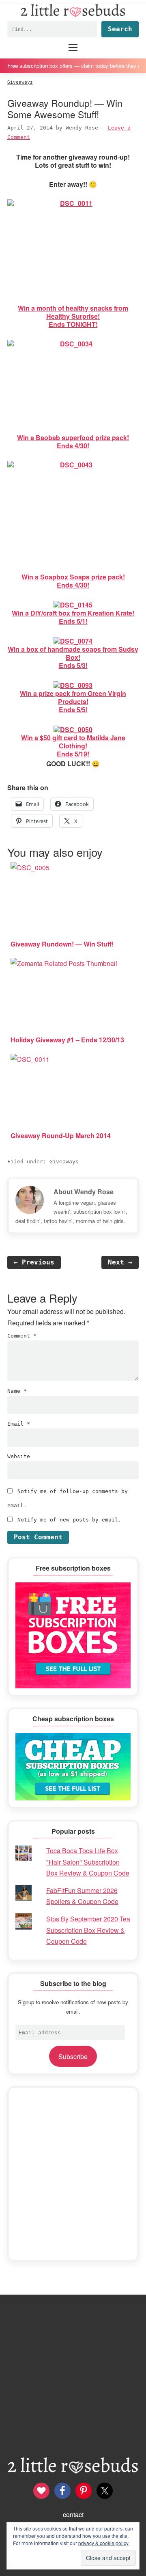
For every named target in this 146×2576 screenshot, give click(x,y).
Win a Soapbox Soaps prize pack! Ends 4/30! (73, 581)
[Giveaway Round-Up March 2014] (73, 1089)
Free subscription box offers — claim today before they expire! (73, 66)
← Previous (34, 1262)
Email (19, 1424)
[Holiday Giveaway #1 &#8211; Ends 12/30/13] (73, 994)
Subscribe (73, 2056)
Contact (73, 2514)
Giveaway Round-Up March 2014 (61, 1136)
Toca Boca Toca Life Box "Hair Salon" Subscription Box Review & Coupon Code (88, 1862)
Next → (120, 1262)
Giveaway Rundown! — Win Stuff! (62, 944)
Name (17, 1391)
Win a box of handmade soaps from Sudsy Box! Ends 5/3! (73, 657)
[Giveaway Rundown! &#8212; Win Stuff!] (73, 898)
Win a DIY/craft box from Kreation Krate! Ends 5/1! (73, 617)
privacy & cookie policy (103, 2543)
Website (19, 1456)
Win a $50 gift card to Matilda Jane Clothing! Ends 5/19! (73, 746)
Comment (22, 1336)
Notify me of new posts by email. (69, 1520)
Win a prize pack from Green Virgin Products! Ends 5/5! (73, 701)
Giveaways (64, 1162)
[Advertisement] (73, 2174)
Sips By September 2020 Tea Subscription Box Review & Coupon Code (88, 1930)
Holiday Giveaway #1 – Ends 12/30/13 (67, 1040)
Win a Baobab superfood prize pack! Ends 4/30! (73, 442)
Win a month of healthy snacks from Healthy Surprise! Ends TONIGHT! (73, 316)
